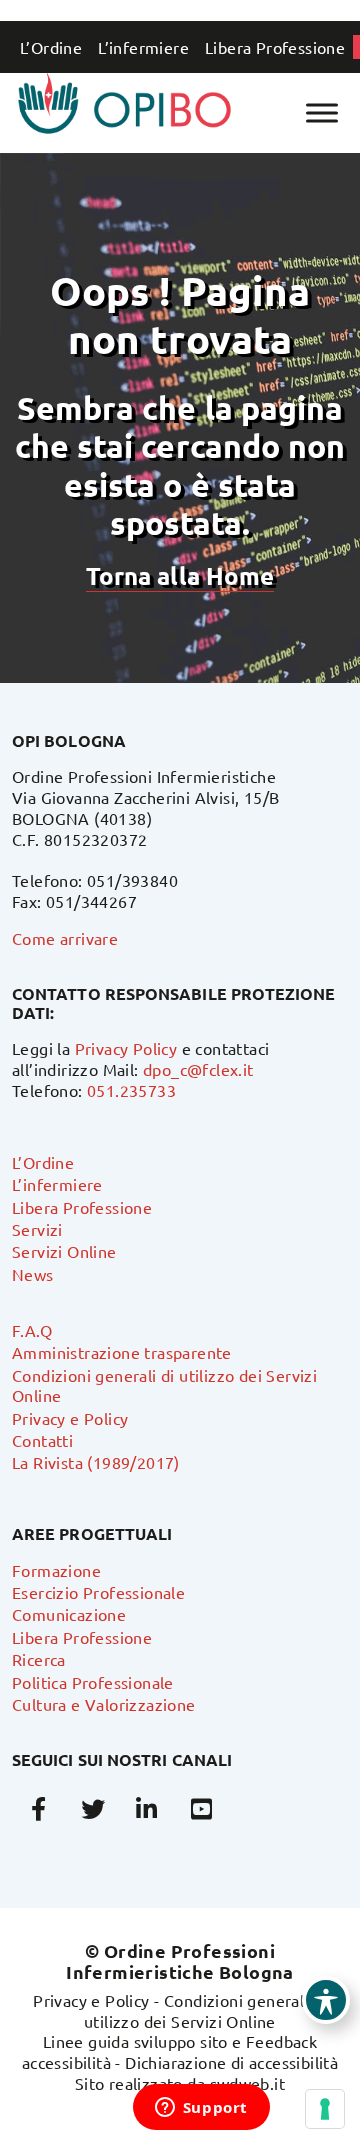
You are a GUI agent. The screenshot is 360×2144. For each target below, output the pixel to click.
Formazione (56, 1570)
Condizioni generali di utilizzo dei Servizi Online (205, 2010)
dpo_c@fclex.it (198, 1069)
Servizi (37, 1229)
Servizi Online (64, 1251)
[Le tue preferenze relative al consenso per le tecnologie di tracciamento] (325, 2109)
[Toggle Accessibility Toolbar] (326, 2000)
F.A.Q (32, 1330)
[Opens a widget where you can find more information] (201, 2109)
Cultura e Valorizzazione (104, 1704)
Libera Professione (275, 47)
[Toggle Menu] (322, 112)
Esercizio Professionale (98, 1592)
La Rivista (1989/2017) (96, 1462)
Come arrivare (65, 938)
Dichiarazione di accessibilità (231, 2062)
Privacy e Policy (70, 1418)
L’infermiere (143, 47)
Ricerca (39, 1659)
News (33, 1274)
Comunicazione (69, 1614)
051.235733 (131, 1090)
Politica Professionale (93, 1682)
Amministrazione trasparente (122, 1352)
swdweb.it (248, 2083)
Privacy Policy (126, 1048)
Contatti (42, 1440)
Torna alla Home (180, 575)
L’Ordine (51, 47)
